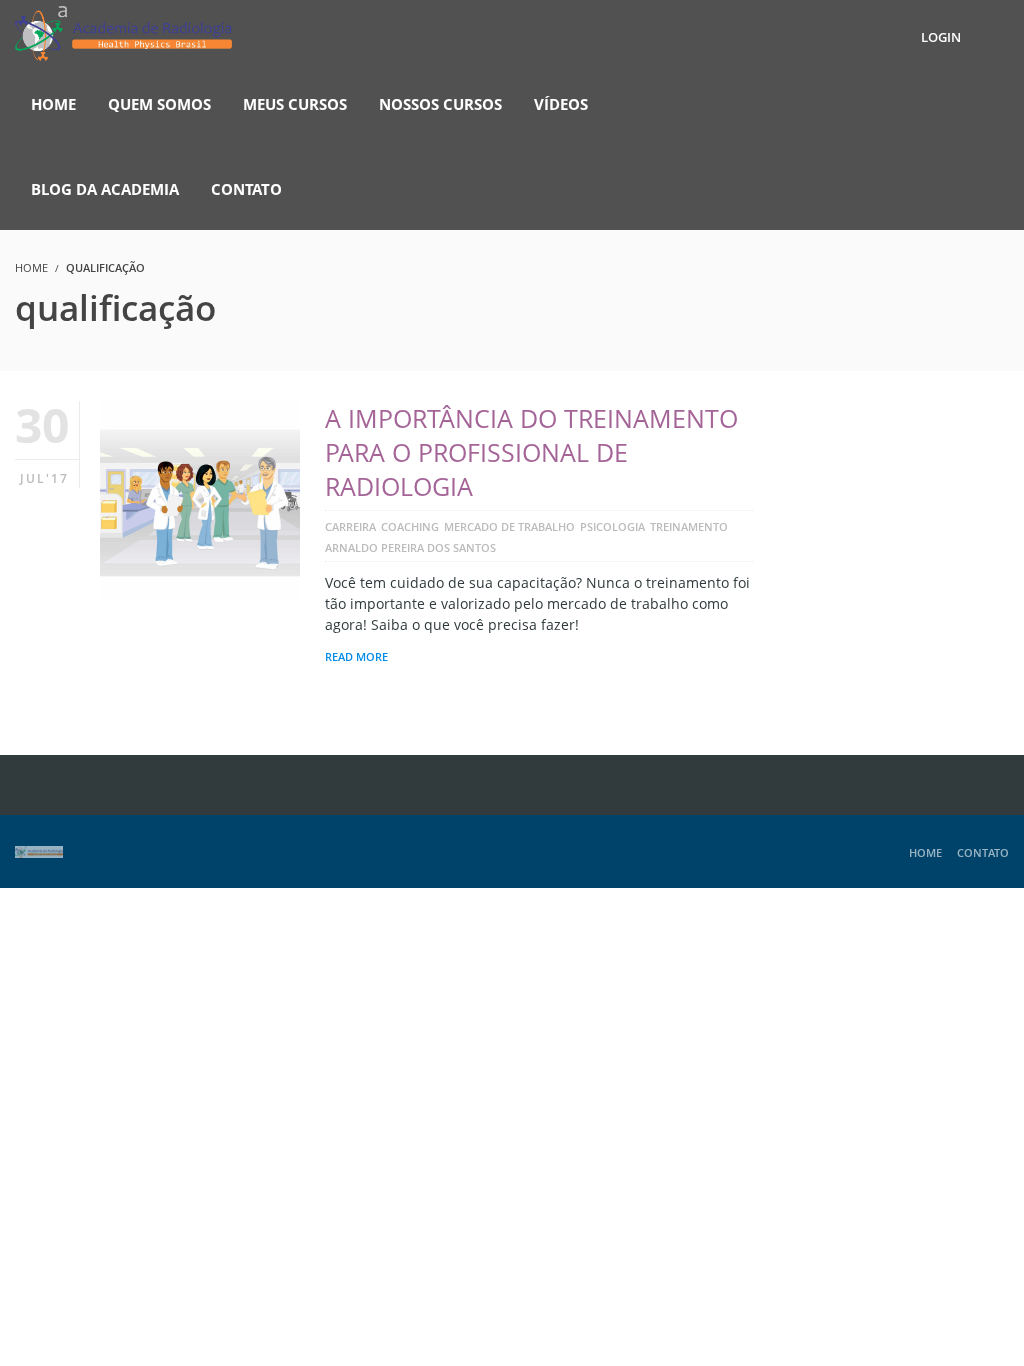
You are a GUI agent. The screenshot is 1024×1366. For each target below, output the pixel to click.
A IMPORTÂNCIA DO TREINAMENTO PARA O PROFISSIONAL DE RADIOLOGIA (531, 452)
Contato (983, 852)
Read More (356, 656)
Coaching (410, 526)
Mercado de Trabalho (509, 526)
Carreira (350, 526)
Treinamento (689, 526)
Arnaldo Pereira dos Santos (410, 547)
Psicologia (612, 526)
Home (925, 852)
